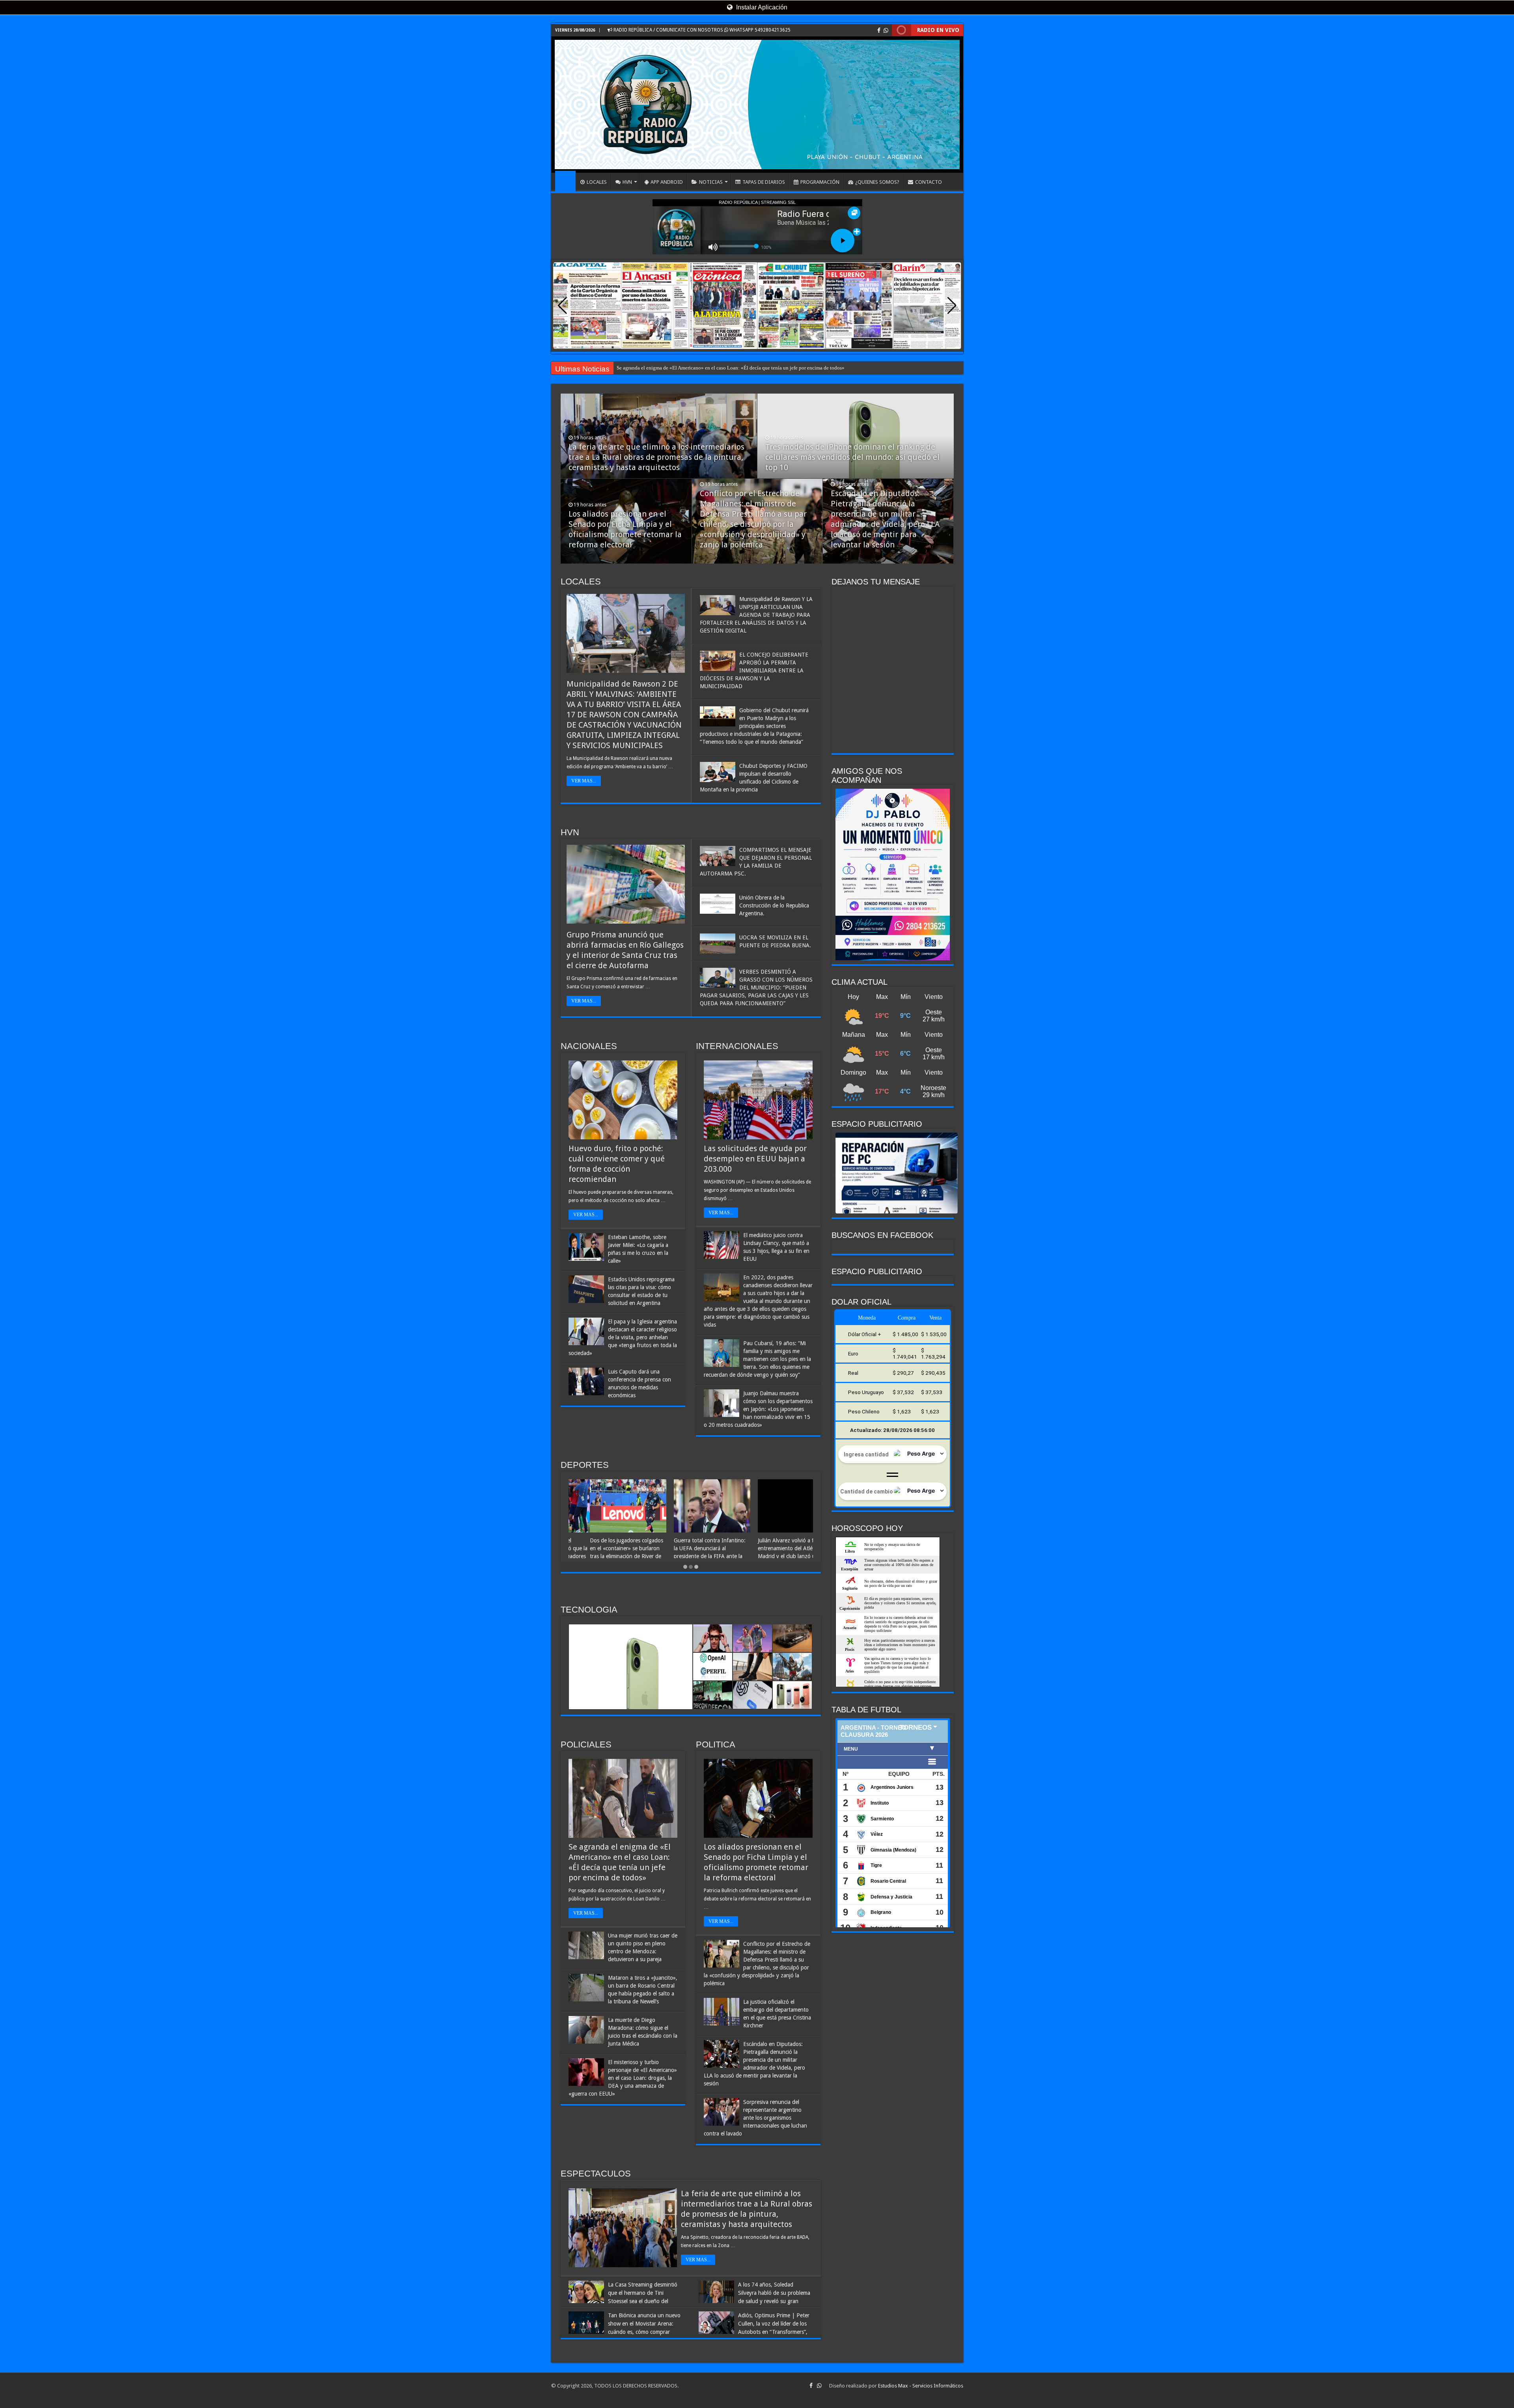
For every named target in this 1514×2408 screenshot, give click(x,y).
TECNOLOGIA (589, 1610)
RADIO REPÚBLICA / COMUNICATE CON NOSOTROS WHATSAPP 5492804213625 (701, 30)
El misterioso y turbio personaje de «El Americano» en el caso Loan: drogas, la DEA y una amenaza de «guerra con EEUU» (623, 2078)
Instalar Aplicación (761, 7)
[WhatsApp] (886, 30)
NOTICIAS (711, 182)
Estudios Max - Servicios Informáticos (921, 2386)
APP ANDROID (667, 182)
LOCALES (597, 182)
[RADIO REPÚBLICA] (757, 105)
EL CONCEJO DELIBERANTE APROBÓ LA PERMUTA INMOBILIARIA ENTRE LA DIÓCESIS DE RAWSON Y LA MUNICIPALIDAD (754, 670)
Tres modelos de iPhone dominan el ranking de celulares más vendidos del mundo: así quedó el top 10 (852, 457)
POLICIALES (586, 1744)
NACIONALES (589, 1046)
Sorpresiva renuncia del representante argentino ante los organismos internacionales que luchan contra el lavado (755, 2118)
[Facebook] (879, 30)
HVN (627, 182)
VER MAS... (584, 781)
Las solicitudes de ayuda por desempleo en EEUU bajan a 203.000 (755, 1159)
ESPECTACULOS (596, 2174)
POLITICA (716, 1744)
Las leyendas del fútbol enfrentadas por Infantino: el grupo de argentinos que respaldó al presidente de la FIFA (687, 1556)
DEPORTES (585, 1465)
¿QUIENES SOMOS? (877, 182)
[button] (952, 306)
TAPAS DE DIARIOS (764, 182)
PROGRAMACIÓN (820, 182)
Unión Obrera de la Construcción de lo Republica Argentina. (774, 905)
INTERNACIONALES (737, 1046)
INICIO (565, 181)
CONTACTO (929, 182)
